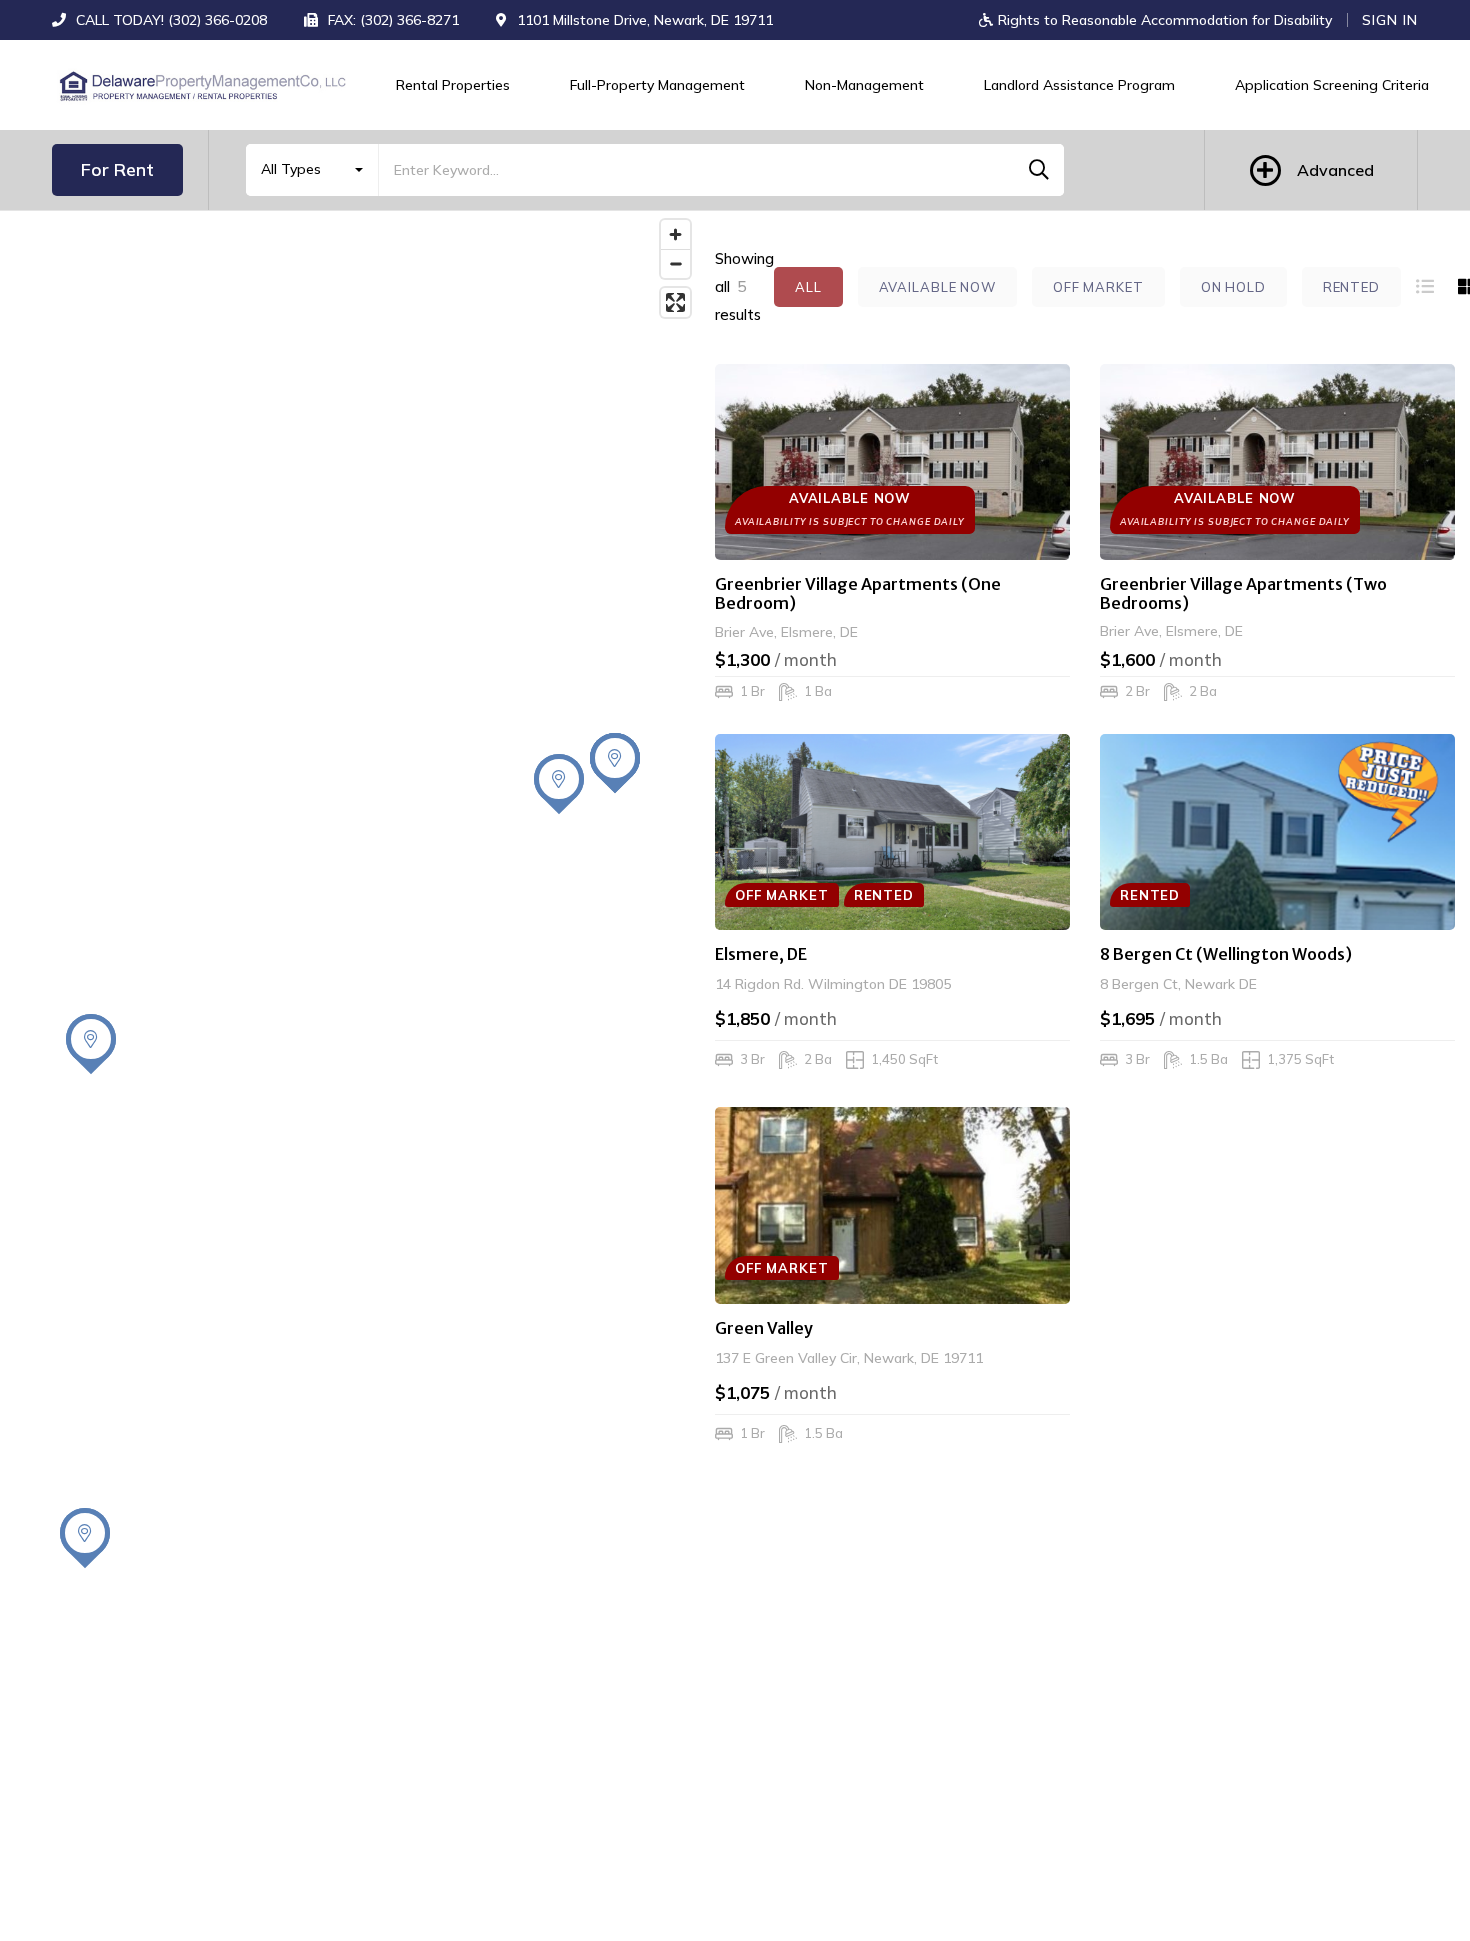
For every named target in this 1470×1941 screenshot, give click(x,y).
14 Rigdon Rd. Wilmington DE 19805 (833, 984)
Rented (1351, 287)
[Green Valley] (892, 1205)
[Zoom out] (675, 263)
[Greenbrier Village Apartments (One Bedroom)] (892, 462)
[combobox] (312, 170)
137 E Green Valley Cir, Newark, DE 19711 (849, 1358)
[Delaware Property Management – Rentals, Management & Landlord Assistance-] (201, 85)
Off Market (1098, 287)
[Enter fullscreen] (675, 302)
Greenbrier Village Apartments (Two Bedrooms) (1243, 593)
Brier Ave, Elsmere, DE (786, 631)
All (808, 287)
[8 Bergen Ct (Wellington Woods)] (1277, 832)
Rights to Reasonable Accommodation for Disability (1163, 20)
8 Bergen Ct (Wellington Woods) (1226, 954)
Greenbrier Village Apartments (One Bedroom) (858, 593)
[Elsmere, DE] (892, 832)
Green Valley (764, 1328)
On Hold (1233, 287)
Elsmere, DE (761, 954)
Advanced (1335, 170)
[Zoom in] (675, 234)
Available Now (937, 287)
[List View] (1425, 286)
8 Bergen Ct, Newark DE (1178, 984)
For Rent (117, 169)
